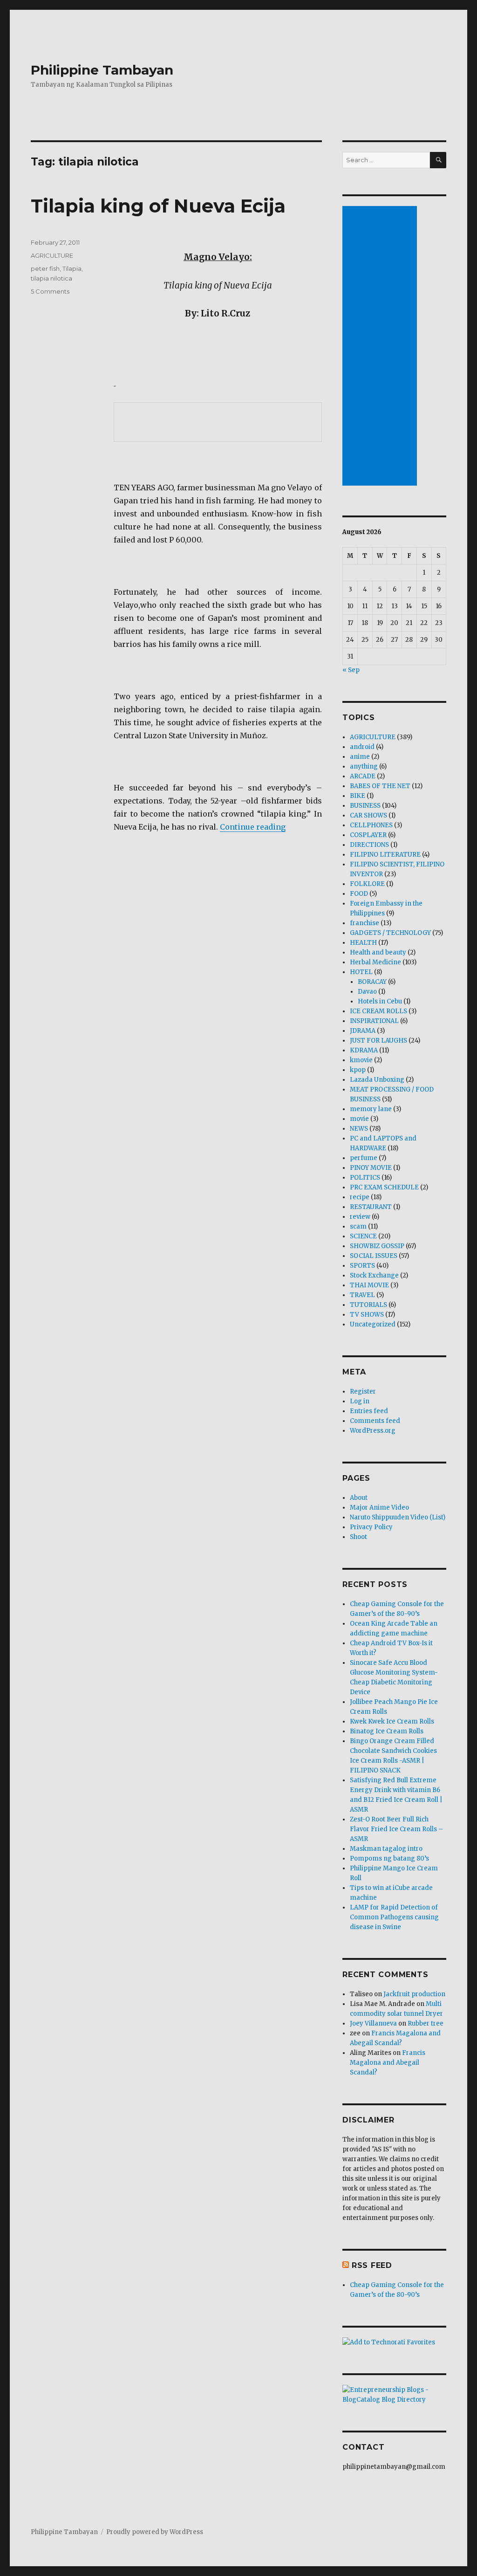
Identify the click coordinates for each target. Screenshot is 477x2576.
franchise (365, 923)
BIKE (358, 796)
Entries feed (369, 1411)
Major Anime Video (379, 1508)
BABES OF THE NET (380, 786)
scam (358, 1226)
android (362, 747)
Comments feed (375, 1421)
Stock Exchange (374, 1275)
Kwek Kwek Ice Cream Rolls (392, 1721)
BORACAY (372, 982)
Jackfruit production (414, 1994)
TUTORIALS (368, 1305)
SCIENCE (363, 1236)
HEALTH (363, 943)
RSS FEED (372, 2265)
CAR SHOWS (368, 815)
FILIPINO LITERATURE (385, 855)
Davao (367, 992)
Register (363, 1391)
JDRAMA (363, 1031)
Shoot (358, 1537)
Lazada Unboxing (377, 1080)
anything (364, 766)
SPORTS (362, 1266)
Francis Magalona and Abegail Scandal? (388, 2063)
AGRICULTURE (52, 255)
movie (359, 1119)
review (360, 1217)
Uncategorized (373, 1324)
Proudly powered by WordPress (155, 2532)
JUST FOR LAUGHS (378, 1041)
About (359, 1498)
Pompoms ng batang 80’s (389, 1858)
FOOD (359, 894)
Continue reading (253, 827)
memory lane (371, 1109)
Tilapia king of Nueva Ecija (158, 206)
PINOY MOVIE (371, 1168)
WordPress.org (373, 1431)
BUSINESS (365, 806)
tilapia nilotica (51, 278)
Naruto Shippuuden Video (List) (398, 1517)
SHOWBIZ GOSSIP (377, 1246)
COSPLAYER (368, 835)
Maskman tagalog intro (386, 1849)
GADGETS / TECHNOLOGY (390, 933)
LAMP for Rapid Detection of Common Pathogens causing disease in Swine (394, 1917)
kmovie (361, 1060)
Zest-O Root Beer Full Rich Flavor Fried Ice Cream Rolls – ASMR (396, 1829)
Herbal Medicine (375, 962)
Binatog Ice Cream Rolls (387, 1731)
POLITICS (365, 1178)
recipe (360, 1197)
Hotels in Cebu (380, 1001)
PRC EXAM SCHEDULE (384, 1187)
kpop (358, 1070)
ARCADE (363, 776)
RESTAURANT (371, 1207)
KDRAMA (364, 1050)
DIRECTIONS (369, 845)
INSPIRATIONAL (374, 1021)
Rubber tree (426, 2023)
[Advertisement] (381, 347)
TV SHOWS (367, 1315)
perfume (364, 1158)
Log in (360, 1401)
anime (360, 757)
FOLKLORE (367, 884)
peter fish (45, 268)
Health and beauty (378, 952)
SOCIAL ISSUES (374, 1256)
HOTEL (361, 972)
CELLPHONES (371, 825)
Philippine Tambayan (102, 70)
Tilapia (72, 268)
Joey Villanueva (373, 2023)
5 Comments (50, 291)
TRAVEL (362, 1295)
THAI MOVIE (369, 1285)
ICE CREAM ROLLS (378, 1011)
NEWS (359, 1129)
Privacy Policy (371, 1527)
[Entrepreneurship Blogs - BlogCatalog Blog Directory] (394, 2395)
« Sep (351, 670)
